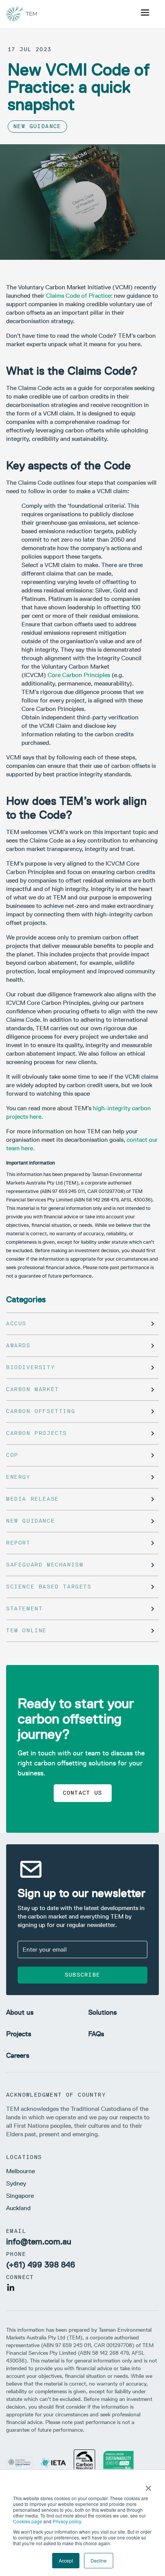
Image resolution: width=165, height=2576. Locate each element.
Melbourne (21, 2171)
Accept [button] (66, 2560)
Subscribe (83, 1975)
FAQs (96, 2034)
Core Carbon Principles (79, 675)
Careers (18, 2055)
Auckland (18, 2208)
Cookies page (28, 2521)
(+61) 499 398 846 (41, 2265)
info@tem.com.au (39, 2241)
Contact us (83, 1793)
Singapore (20, 2196)
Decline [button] (99, 2560)
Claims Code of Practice (78, 296)
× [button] (148, 2486)
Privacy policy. (67, 2521)
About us (20, 2012)
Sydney (16, 2183)
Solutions (102, 2012)
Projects (19, 2034)
